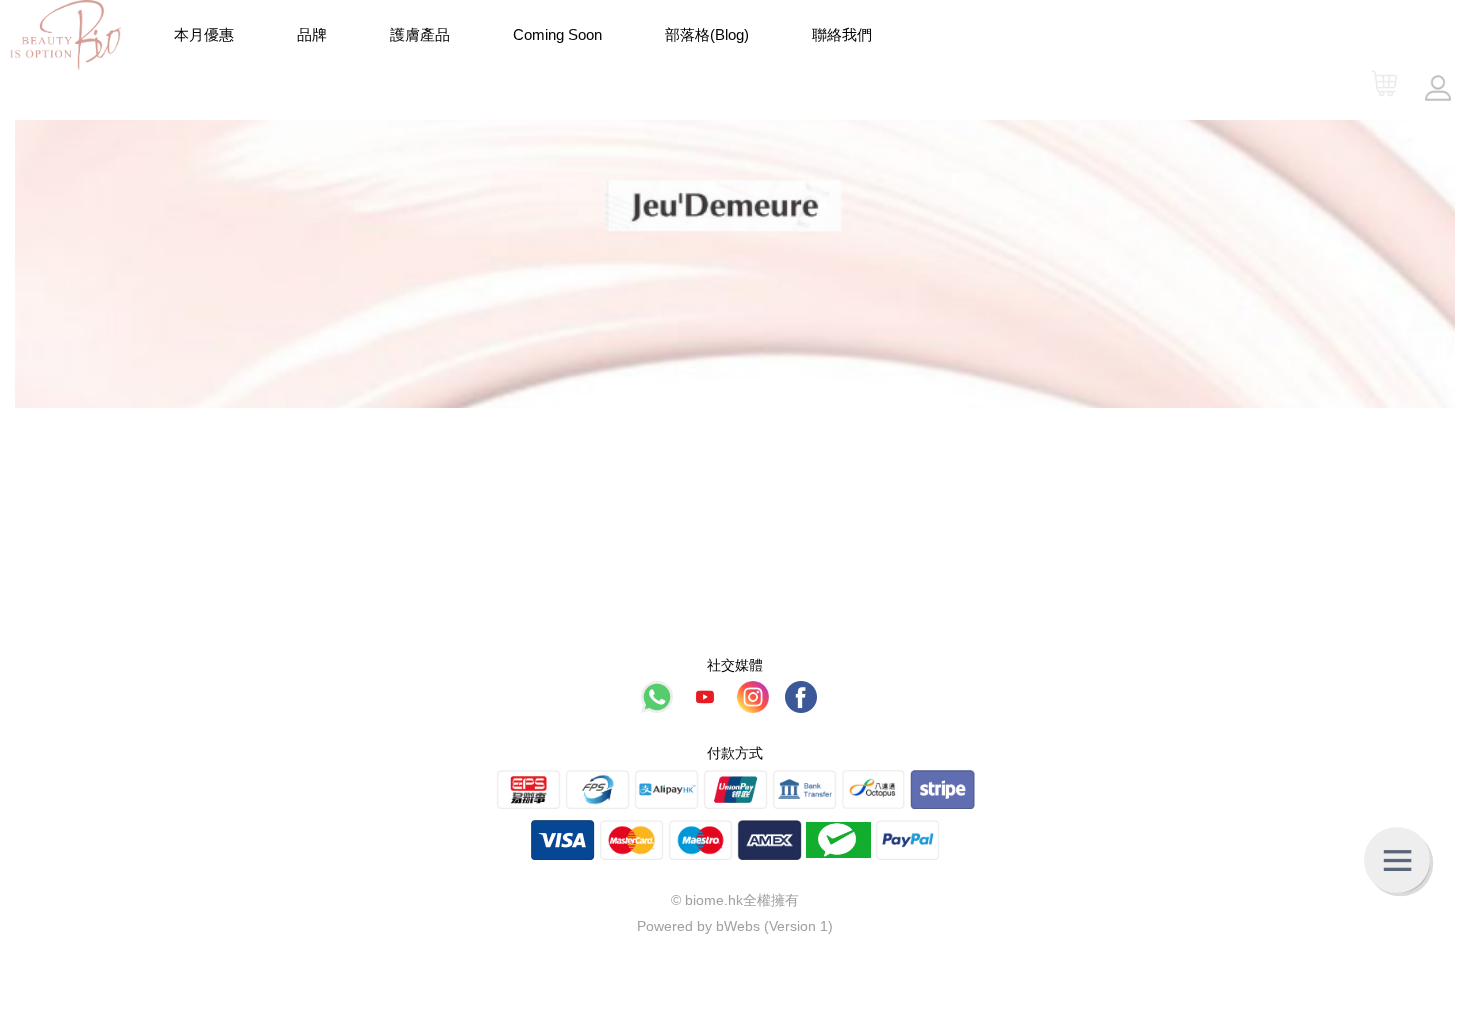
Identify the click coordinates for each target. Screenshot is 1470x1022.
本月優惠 (204, 34)
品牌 (312, 34)
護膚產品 (420, 34)
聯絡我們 (842, 34)
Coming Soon (557, 34)
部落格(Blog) (707, 34)
